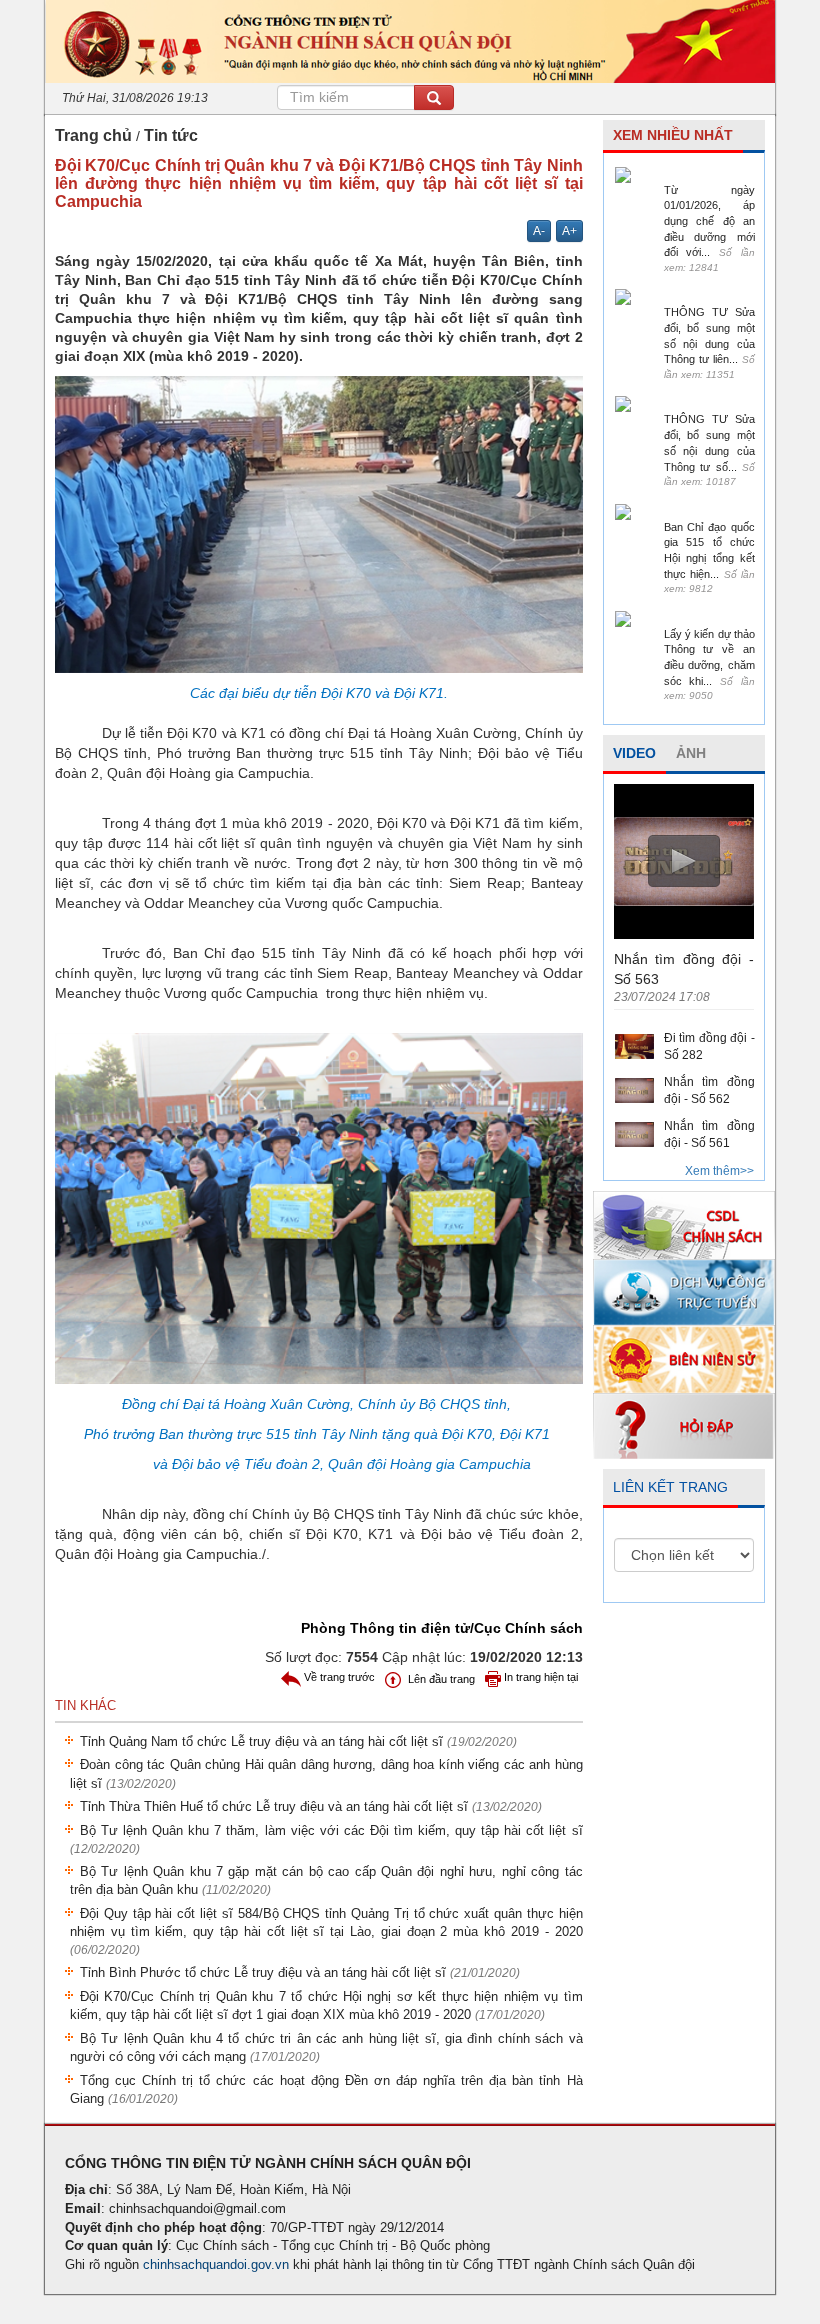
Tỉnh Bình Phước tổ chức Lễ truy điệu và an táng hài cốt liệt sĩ (300, 1972)
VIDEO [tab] (634, 753)
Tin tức (171, 135)
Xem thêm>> (719, 1171)
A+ (569, 231)
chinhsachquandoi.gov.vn (216, 2264)
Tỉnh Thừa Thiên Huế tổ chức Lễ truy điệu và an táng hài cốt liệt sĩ (311, 1806)
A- (539, 231)
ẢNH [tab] (691, 753)
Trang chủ (93, 135)
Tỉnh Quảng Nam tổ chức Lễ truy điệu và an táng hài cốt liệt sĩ (298, 1741)
